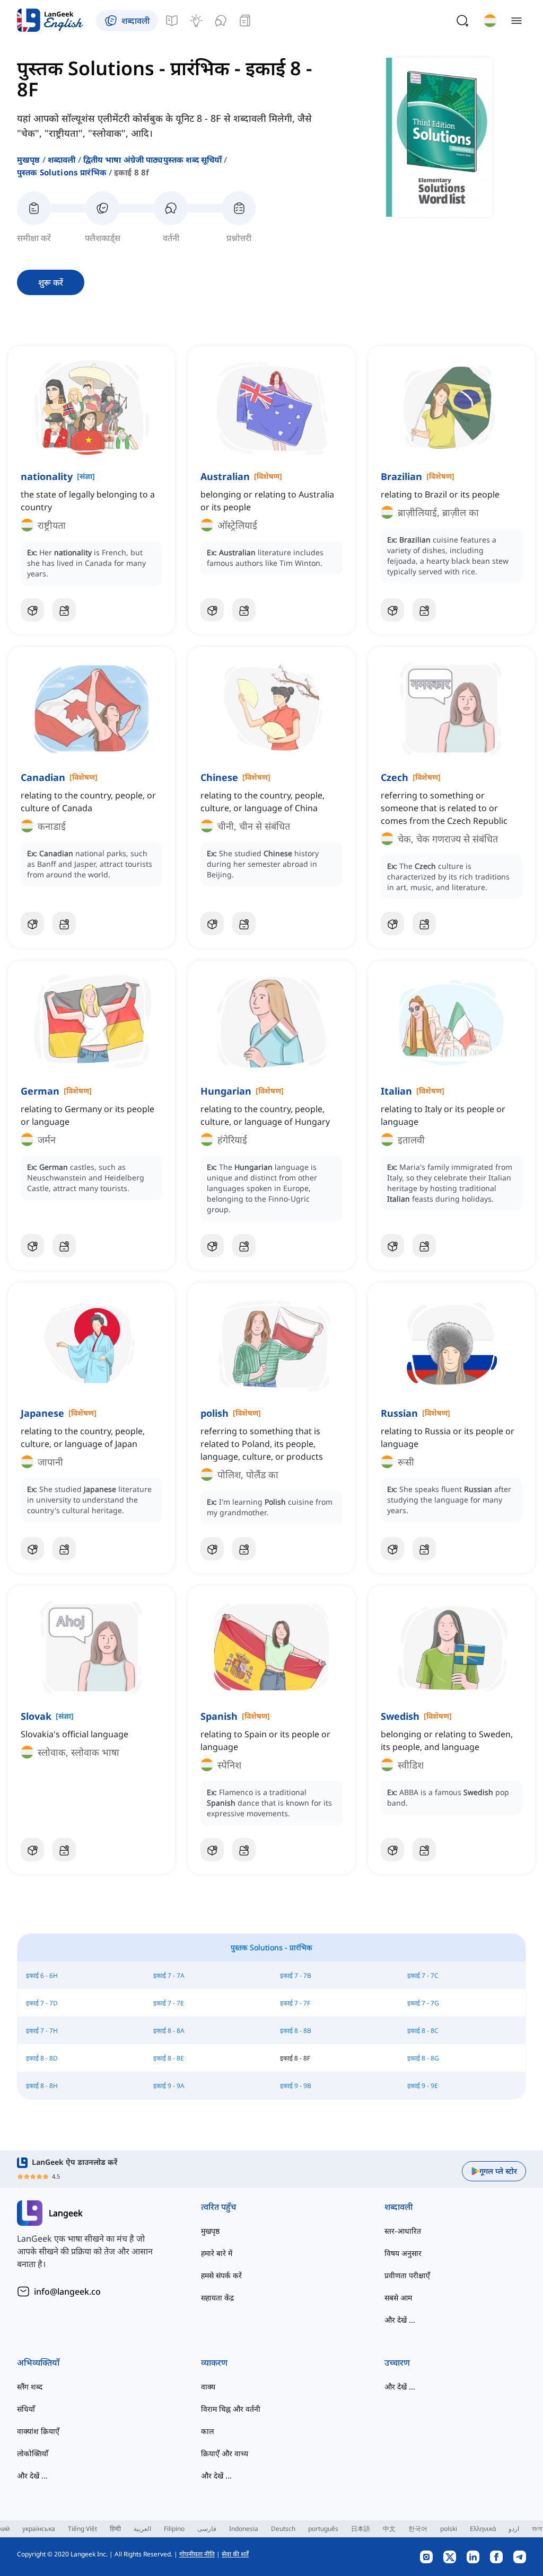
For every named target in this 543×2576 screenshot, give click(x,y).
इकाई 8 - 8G (423, 2058)
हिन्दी (115, 2529)
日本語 (361, 2529)
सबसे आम (398, 2298)
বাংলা (537, 2529)
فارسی (207, 2529)
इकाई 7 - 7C (423, 1975)
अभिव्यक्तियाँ (38, 2362)
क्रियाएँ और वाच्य (225, 2453)
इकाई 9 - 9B (296, 2086)
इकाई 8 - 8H (42, 2086)
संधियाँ (26, 2409)
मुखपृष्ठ (29, 159)
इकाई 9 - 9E (423, 2086)
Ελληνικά (483, 2529)
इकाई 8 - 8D (42, 2058)
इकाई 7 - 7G (423, 2003)
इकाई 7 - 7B (296, 1975)
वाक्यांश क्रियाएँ (38, 2431)
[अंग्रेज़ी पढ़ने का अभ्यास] (245, 21)
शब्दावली (62, 159)
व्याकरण (214, 2362)
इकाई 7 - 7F (295, 2003)
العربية (142, 2529)
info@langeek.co (67, 2291)
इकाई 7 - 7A (169, 1975)
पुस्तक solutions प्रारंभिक (62, 172)
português (323, 2529)
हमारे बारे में (217, 2253)
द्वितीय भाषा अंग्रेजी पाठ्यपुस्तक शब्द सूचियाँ (153, 159)
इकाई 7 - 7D (42, 2003)
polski (449, 2529)
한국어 (418, 2529)
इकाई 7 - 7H (42, 2031)
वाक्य (208, 2387)
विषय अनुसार (403, 2253)
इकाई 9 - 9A (169, 2086)
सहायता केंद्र (217, 2298)
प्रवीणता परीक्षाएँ (407, 2275)
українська (39, 2529)
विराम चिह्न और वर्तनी (231, 2409)
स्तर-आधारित (403, 2231)
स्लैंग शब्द (30, 2387)
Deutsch (283, 2529)
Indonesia (244, 2529)
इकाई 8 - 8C (423, 2031)
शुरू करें (51, 282)
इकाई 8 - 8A (169, 2031)
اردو (514, 2529)
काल (207, 2431)
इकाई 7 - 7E (169, 2003)
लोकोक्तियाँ (33, 2453)
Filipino (174, 2529)
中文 (389, 2529)
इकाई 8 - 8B (296, 2031)
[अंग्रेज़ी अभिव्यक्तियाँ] (196, 21)
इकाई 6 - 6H (42, 1975)
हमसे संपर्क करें (221, 2275)
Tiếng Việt (82, 2529)
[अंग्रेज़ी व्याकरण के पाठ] (172, 21)
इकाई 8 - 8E (169, 2058)
